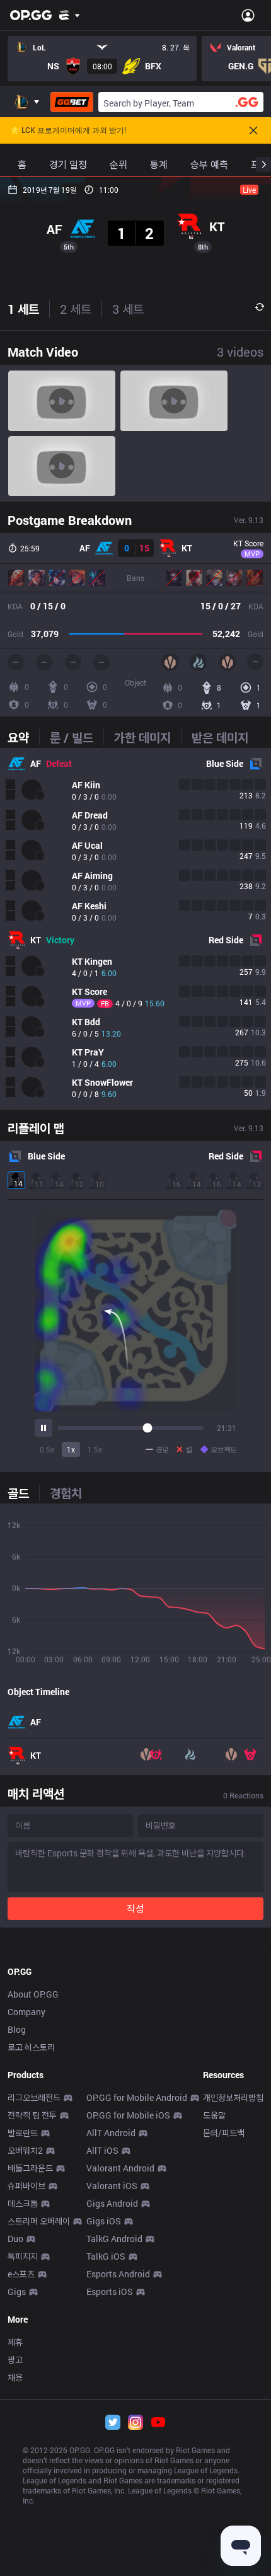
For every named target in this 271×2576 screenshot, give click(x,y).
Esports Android (118, 2274)
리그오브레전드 (34, 2097)
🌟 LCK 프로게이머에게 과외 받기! (68, 130)
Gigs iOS (104, 2221)
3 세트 (128, 309)
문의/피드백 (224, 2133)
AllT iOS (102, 2150)
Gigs (17, 2291)
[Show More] (70, 15)
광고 (15, 2360)
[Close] (253, 130)
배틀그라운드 (30, 2168)
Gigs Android (112, 2203)
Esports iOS (110, 2291)
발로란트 (23, 2133)
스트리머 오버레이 (39, 2221)
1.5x (95, 1449)
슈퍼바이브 (26, 2186)
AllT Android (111, 2133)
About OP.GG (33, 1994)
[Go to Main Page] (31, 15)
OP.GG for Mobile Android (137, 2097)
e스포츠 (21, 2274)
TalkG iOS (106, 2256)
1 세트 (23, 309)
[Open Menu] (248, 15)
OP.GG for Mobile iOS (128, 2115)
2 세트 (76, 309)
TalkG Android (114, 2239)
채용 (15, 2377)
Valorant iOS (112, 2186)
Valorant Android (120, 2168)
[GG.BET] (72, 102)
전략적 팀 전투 (32, 2115)
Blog (17, 2029)
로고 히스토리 (31, 2047)
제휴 (15, 2342)
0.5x (47, 1449)
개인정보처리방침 (233, 2097)
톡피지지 (23, 2256)
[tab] (23, 737)
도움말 (214, 2115)
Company (26, 2012)
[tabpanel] (135, 929)
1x (71, 1449)
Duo (15, 2239)
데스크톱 (23, 2203)
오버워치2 (25, 2150)
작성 (135, 1908)
